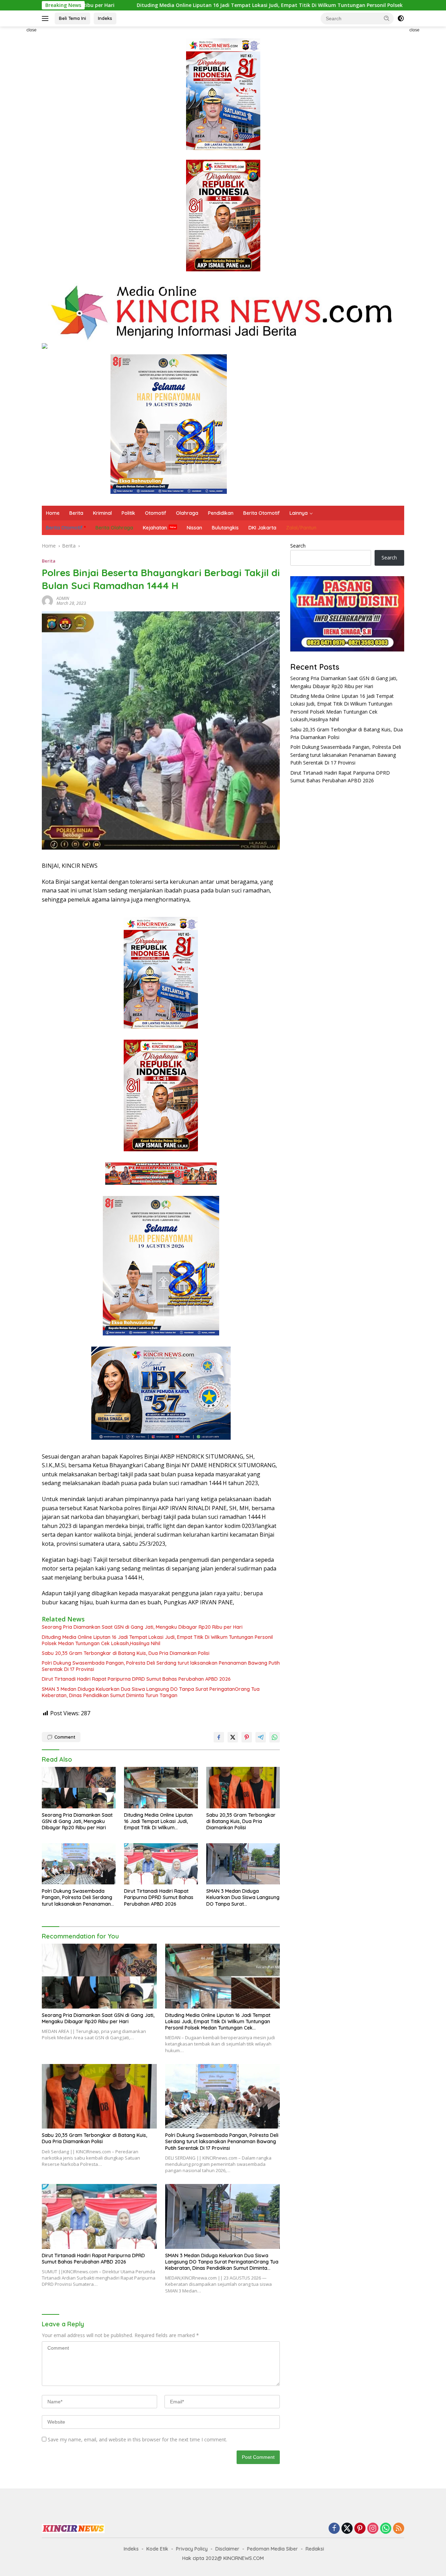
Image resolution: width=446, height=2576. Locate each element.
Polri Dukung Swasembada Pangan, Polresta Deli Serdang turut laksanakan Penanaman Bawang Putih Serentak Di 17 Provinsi (161, 1666)
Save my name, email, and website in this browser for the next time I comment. (137, 2439)
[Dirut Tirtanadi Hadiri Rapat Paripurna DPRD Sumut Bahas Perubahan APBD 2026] (161, 1864)
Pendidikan (221, 513)
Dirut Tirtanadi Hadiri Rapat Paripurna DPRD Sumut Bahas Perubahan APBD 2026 (136, 1679)
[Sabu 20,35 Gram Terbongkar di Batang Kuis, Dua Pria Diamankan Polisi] (243, 1788)
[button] (387, 18)
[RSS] (399, 2529)
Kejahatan (155, 528)
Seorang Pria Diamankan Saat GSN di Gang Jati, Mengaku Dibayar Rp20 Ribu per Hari (142, 1627)
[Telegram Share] (261, 1737)
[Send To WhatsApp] (275, 1737)
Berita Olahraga (114, 528)
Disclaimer (227, 2549)
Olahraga (187, 513)
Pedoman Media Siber (272, 2549)
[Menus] (47, 18)
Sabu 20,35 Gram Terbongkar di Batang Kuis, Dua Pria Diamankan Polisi (126, 1653)
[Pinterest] (360, 2529)
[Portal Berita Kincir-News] (223, 312)
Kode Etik (157, 2549)
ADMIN (63, 598)
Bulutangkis (225, 528)
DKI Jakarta (262, 528)
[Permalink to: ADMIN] (47, 600)
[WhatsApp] (386, 2529)
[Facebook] (334, 2529)
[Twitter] (347, 2529)
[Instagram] (373, 2529)
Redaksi (315, 2549)
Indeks (105, 18)
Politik (128, 513)
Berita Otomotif (262, 513)
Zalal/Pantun (301, 528)
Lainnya (299, 513)
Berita (76, 513)
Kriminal (102, 513)
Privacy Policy (192, 2549)
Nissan (194, 528)
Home (53, 513)
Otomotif (156, 513)
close (32, 30)
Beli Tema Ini (72, 18)
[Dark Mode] (401, 18)
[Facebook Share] (219, 1737)
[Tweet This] (233, 1737)
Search (298, 546)
